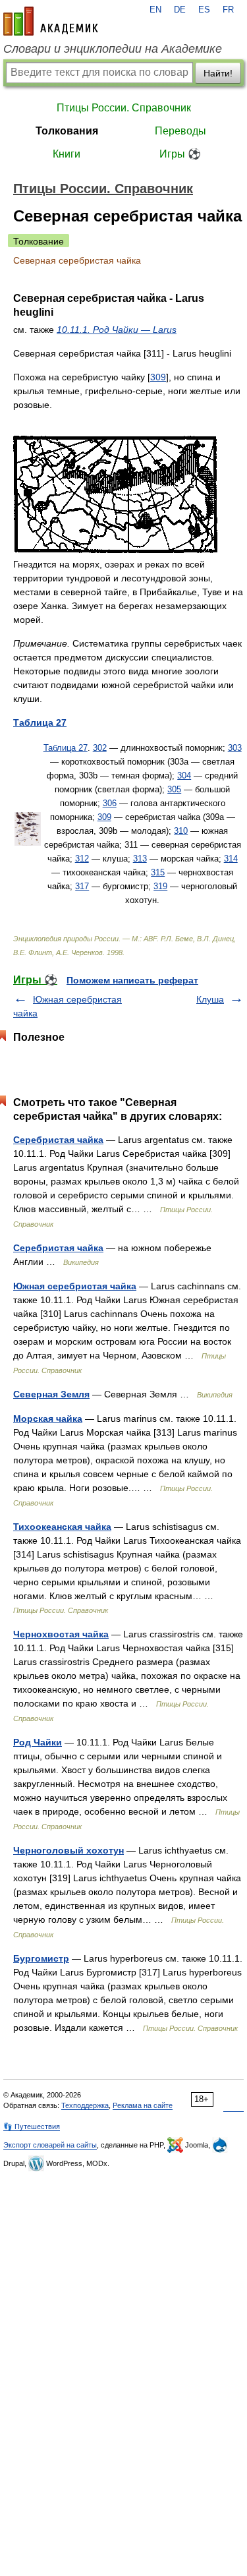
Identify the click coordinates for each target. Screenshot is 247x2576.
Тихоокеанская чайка (62, 1527)
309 (158, 377)
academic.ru (51, 21)
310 (181, 831)
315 (158, 872)
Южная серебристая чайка (75, 1286)
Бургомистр (41, 1958)
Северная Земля (51, 1394)
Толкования (67, 131)
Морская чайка (48, 1419)
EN (155, 10)
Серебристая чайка (58, 1140)
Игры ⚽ (180, 154)
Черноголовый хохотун (69, 1850)
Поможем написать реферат (132, 980)
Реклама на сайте (143, 2105)
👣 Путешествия (32, 2126)
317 (82, 886)
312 (82, 859)
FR (228, 10)
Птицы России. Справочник (124, 108)
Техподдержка (85, 2105)
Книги (67, 154)
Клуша (210, 999)
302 (100, 748)
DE (180, 10)
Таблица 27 (66, 748)
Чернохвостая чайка (61, 1634)
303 (235, 748)
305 (174, 789)
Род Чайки (38, 1742)
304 (184, 776)
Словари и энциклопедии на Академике (113, 49)
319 (160, 886)
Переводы (180, 131)
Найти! (218, 73)
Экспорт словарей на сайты (50, 2145)
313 (140, 859)
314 (231, 859)
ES (204, 10)
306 (110, 803)
